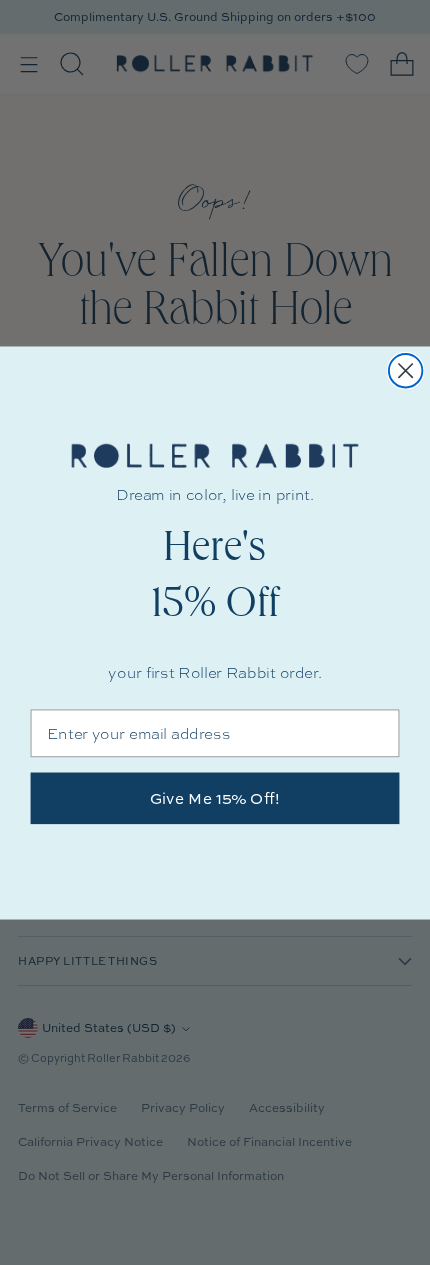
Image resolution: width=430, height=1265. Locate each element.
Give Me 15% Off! (215, 798)
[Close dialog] (405, 369)
